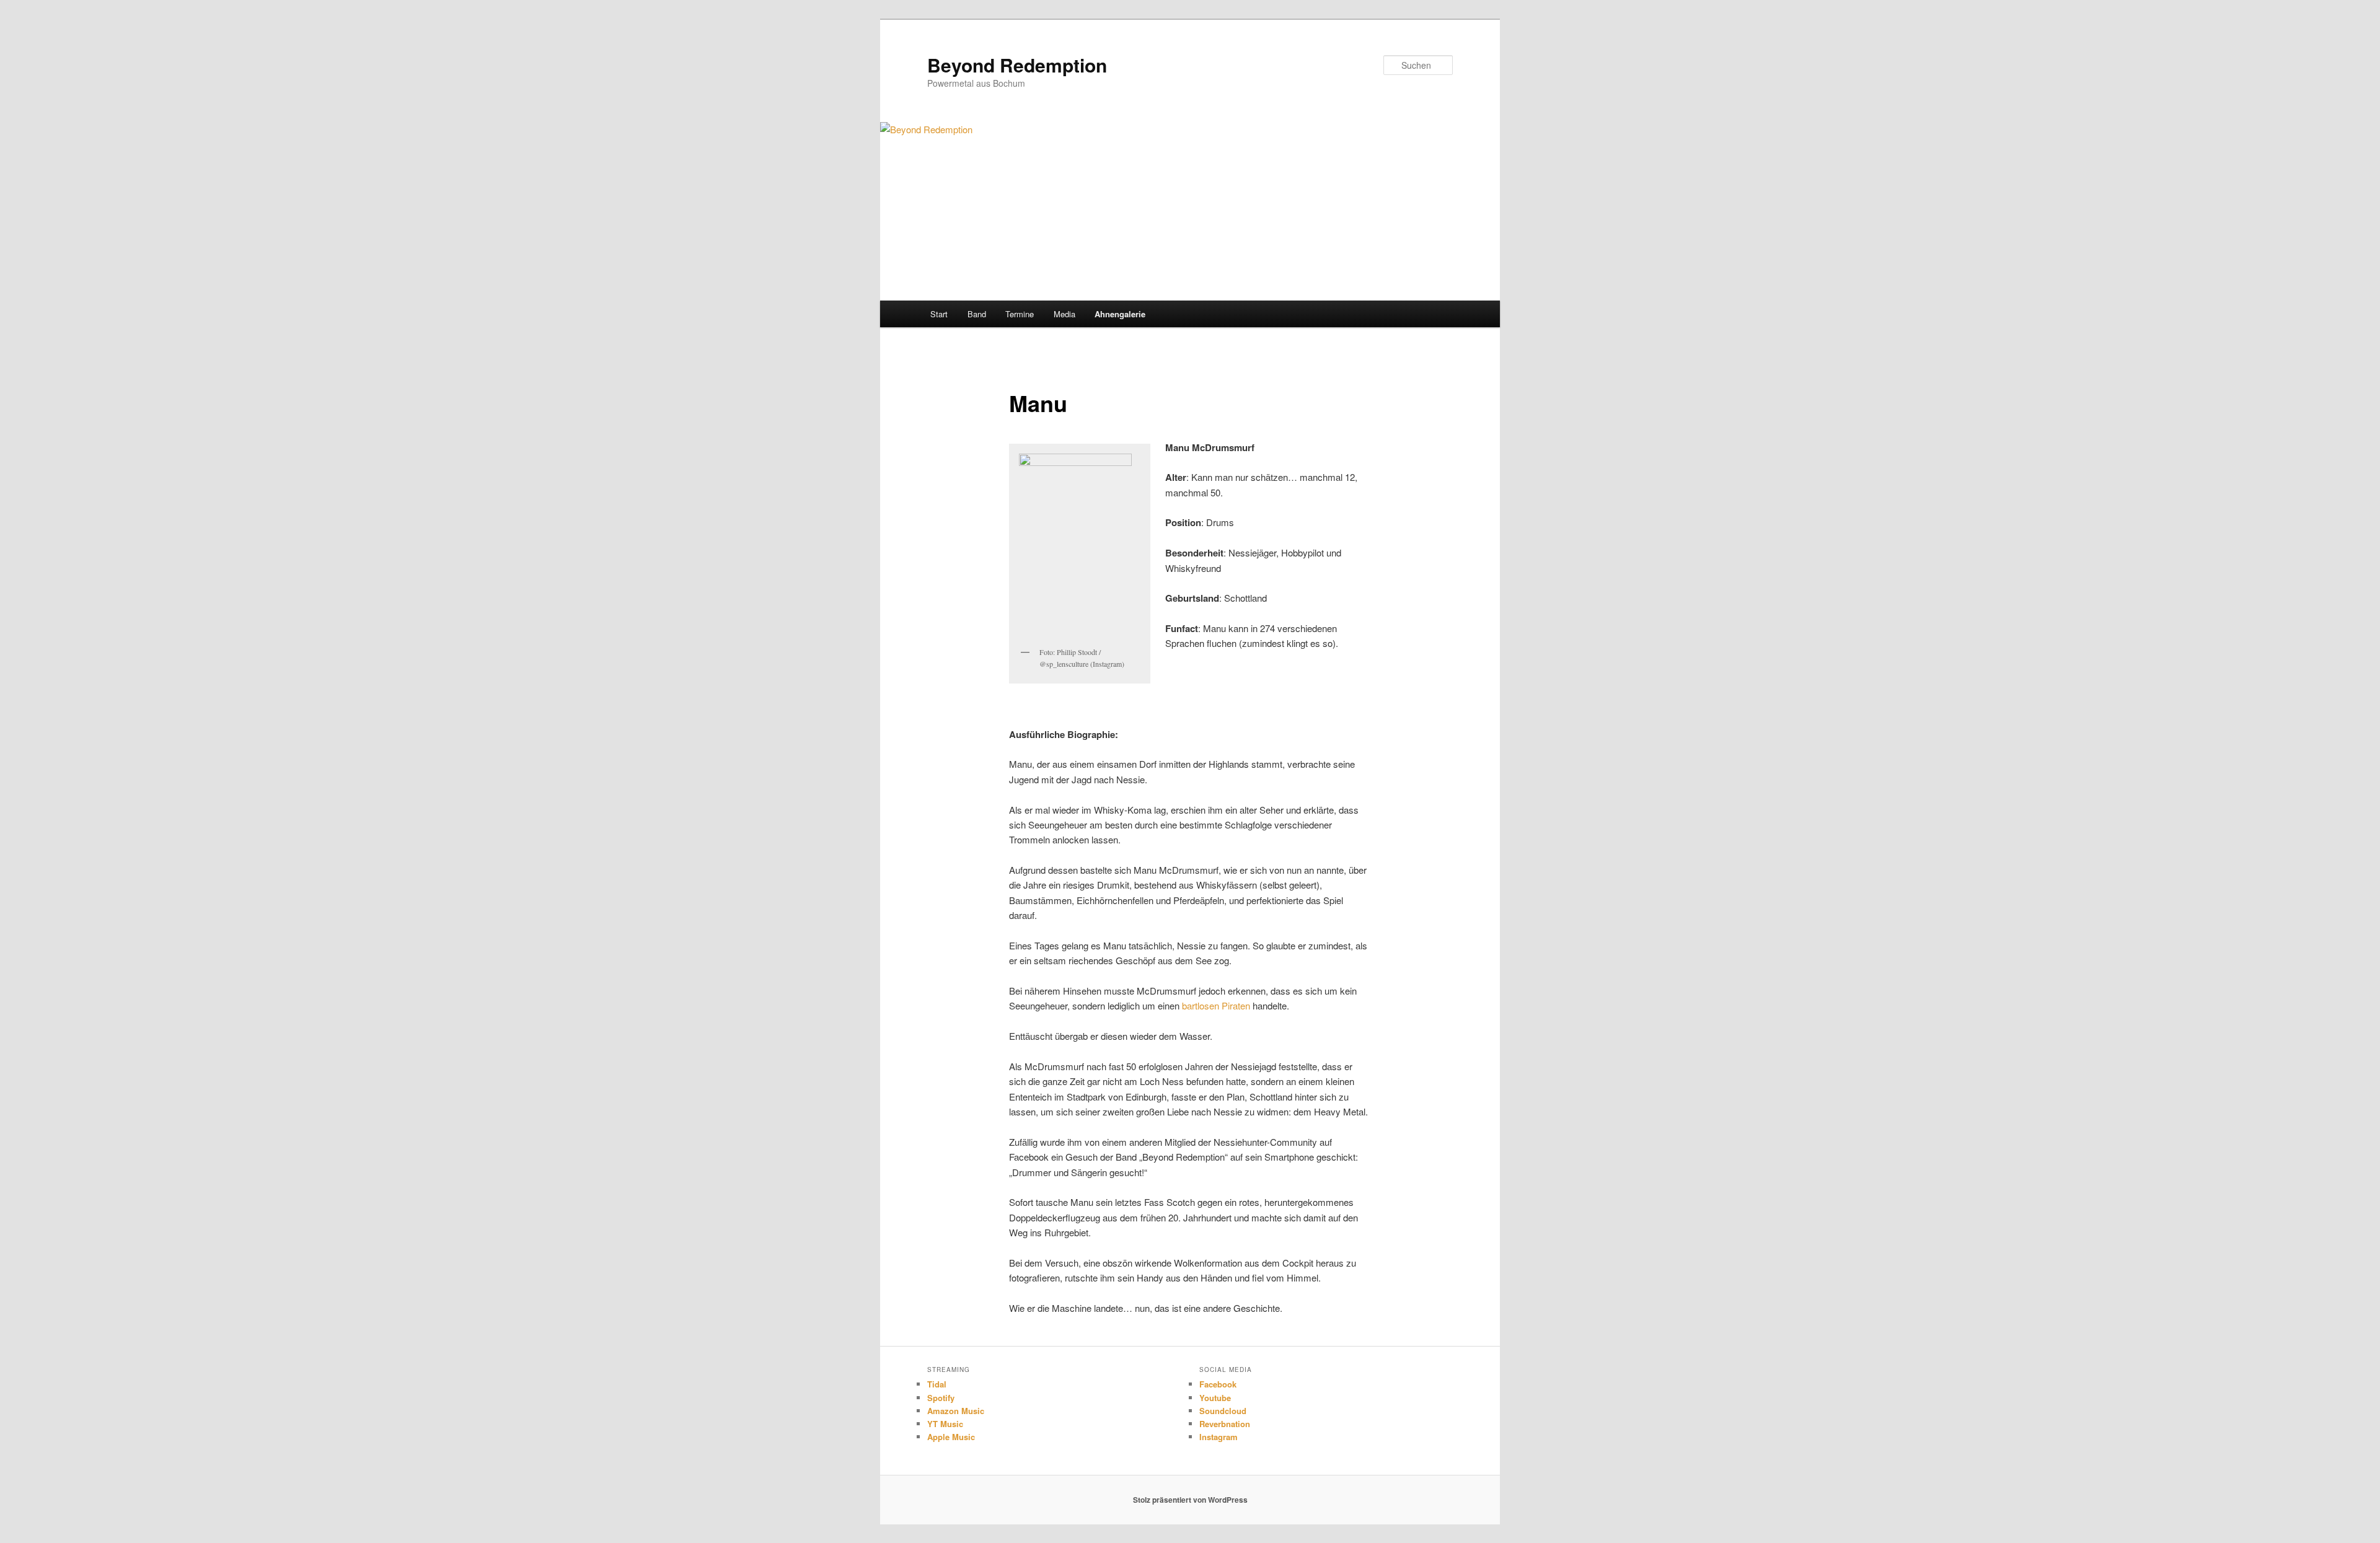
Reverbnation (1225, 1424)
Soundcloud (1223, 1411)
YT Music (945, 1424)
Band (977, 314)
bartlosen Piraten (1216, 1005)
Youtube (1215, 1398)
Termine (1020, 314)
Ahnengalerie (1120, 314)
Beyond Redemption (1017, 65)
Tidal (937, 1384)
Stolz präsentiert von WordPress (1190, 1500)
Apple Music (951, 1437)
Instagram (1219, 1437)
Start (939, 314)
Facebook (1218, 1384)
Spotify (941, 1398)
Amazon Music (956, 1411)
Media (1064, 314)
